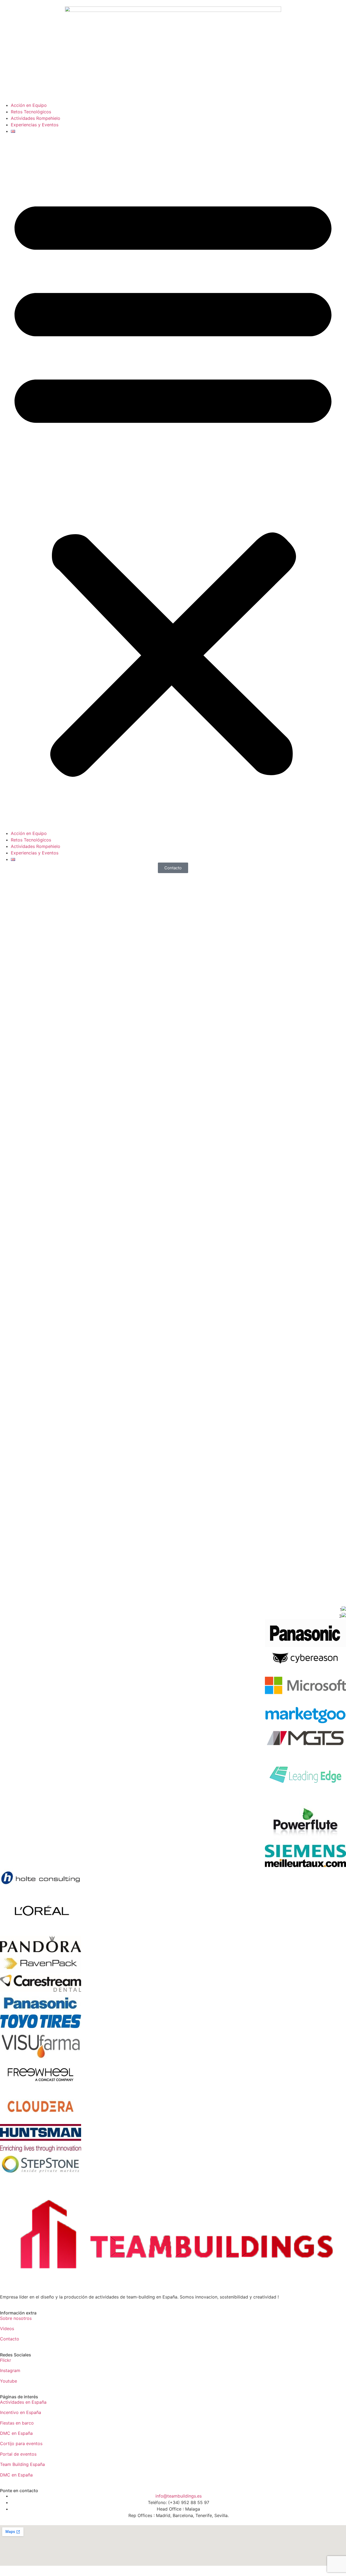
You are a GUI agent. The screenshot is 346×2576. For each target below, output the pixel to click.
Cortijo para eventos (21, 2443)
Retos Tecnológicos (31, 112)
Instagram (10, 2370)
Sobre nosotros (16, 2318)
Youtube (9, 2381)
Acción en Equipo (29, 105)
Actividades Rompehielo (36, 118)
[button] (173, 482)
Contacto (10, 2339)
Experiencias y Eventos (35, 125)
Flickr (6, 2360)
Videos (7, 2329)
